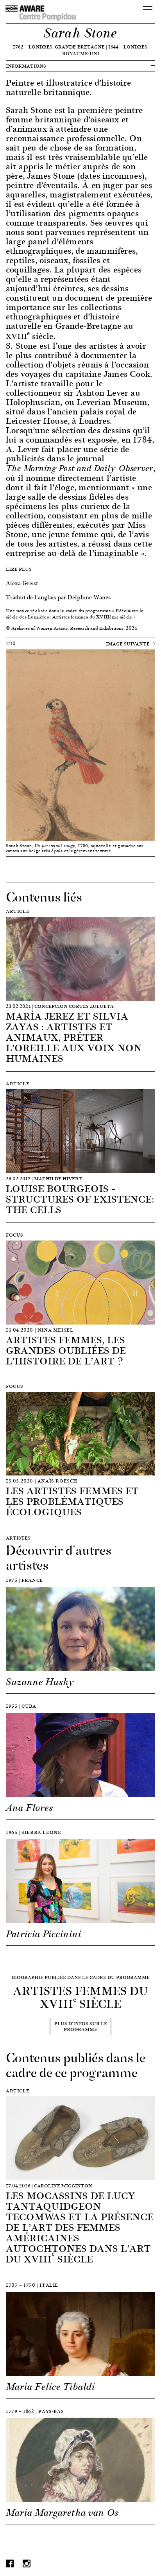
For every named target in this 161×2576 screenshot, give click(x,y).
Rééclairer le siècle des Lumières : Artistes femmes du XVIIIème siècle (75, 614)
